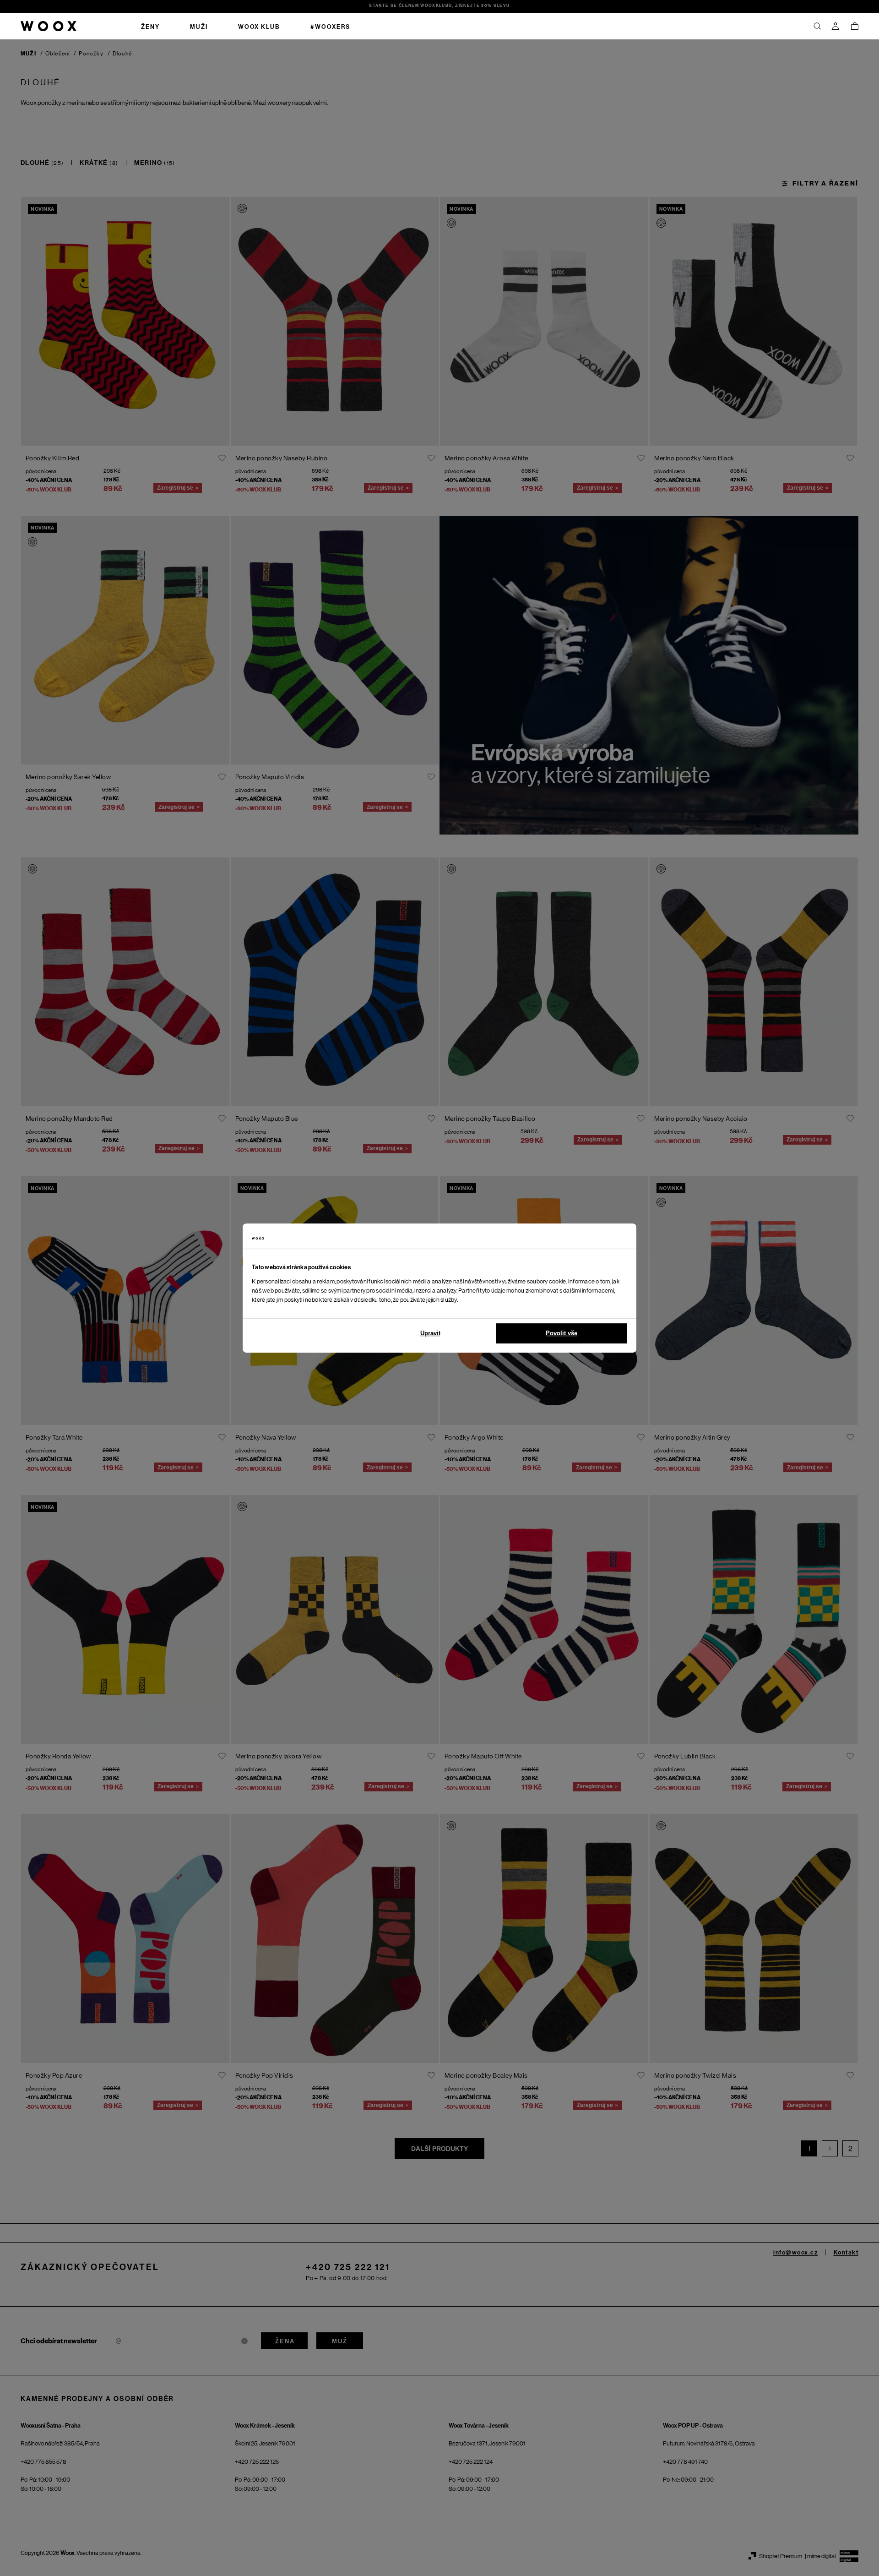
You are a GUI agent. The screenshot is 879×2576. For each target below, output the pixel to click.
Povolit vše (562, 1333)
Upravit (430, 1333)
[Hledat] (817, 26)
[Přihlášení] (836, 26)
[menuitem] (150, 26)
